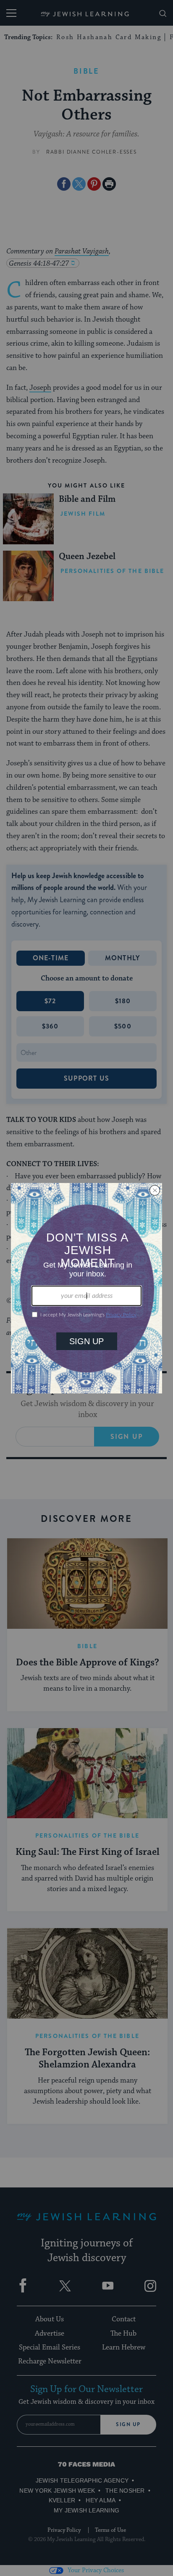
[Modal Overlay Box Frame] (86, 1288)
